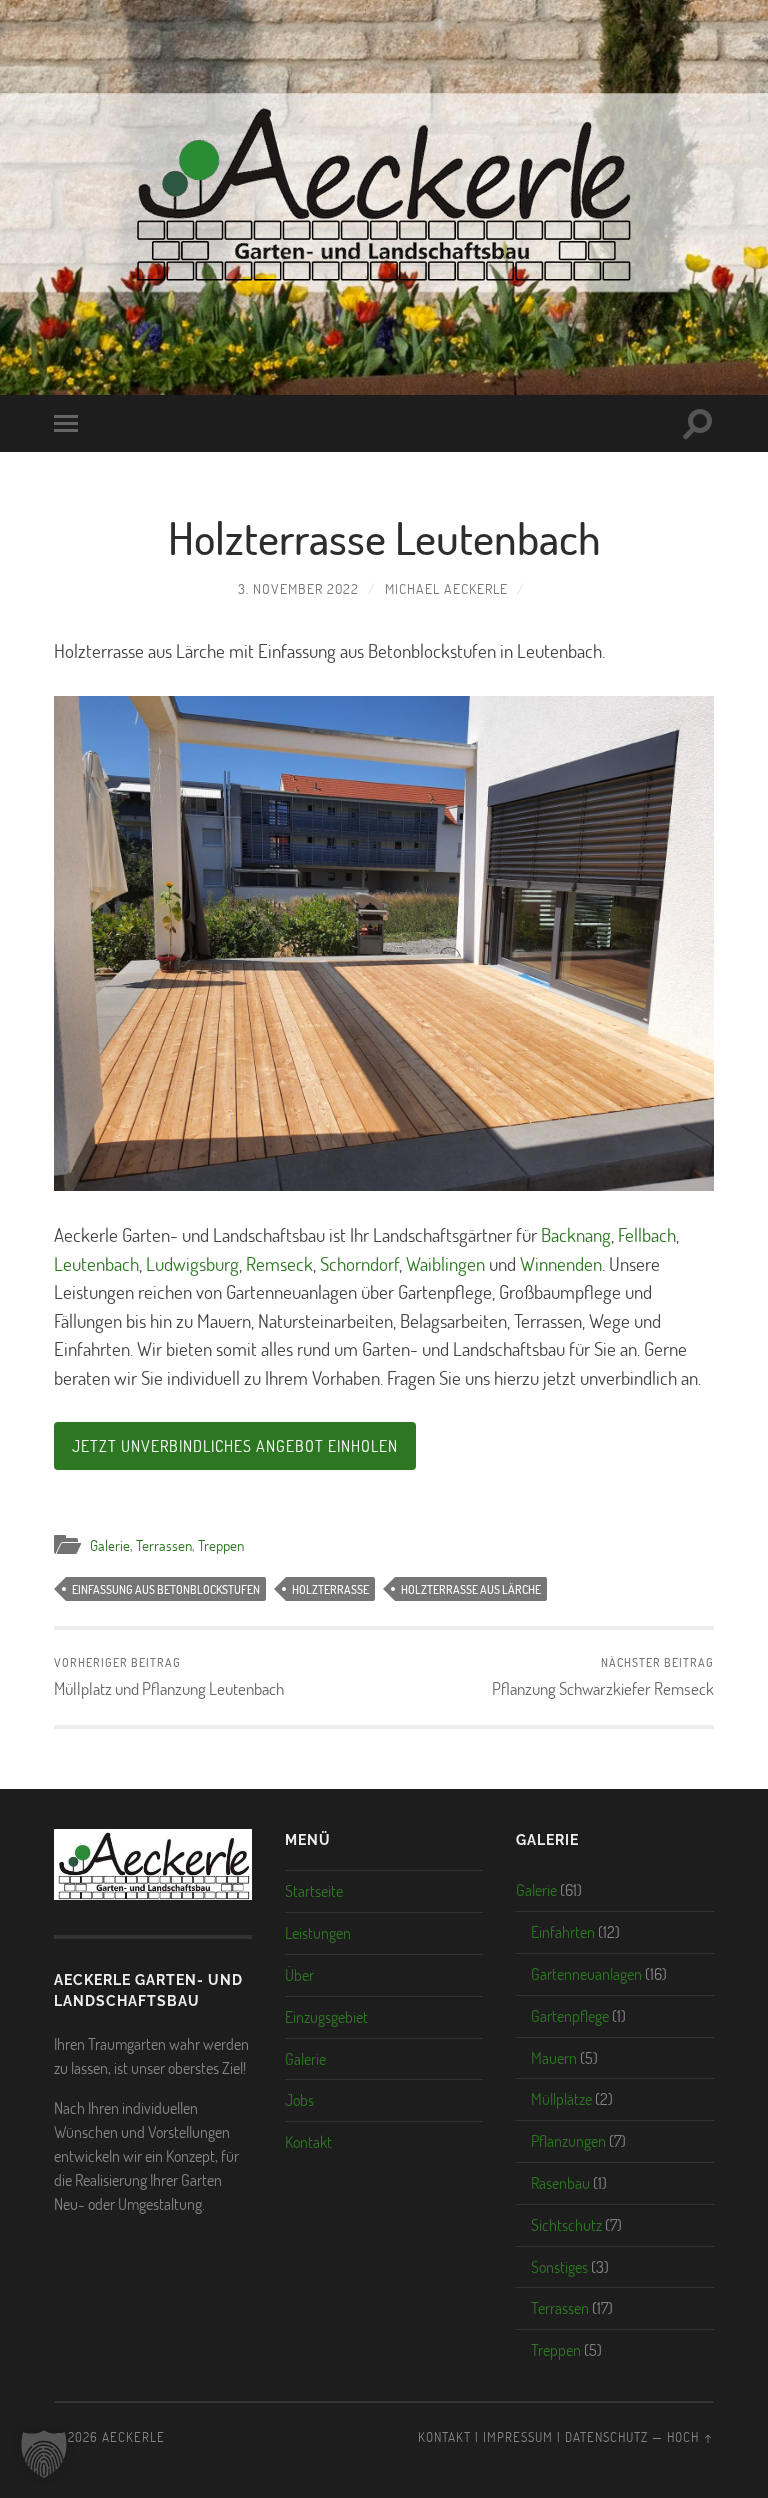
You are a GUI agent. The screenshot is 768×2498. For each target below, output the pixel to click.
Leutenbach (96, 1263)
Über (299, 1974)
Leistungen (318, 1932)
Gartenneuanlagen (586, 1973)
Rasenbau (560, 2182)
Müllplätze (561, 2098)
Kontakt (308, 2141)
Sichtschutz (566, 2224)
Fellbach (647, 1234)
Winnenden (561, 1263)
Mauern (554, 2057)
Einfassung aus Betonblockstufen (166, 1589)
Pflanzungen (568, 2140)
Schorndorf (359, 1263)
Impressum (518, 2437)
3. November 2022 (298, 588)
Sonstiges (559, 2266)
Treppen (221, 1545)
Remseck (279, 1263)
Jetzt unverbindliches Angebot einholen (235, 1445)
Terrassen (164, 1545)
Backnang (576, 1234)
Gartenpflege (570, 2015)
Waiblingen (445, 1263)
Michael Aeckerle (446, 588)
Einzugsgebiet (326, 2016)
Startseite (314, 1890)
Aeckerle (133, 2437)
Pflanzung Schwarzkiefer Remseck (603, 1676)
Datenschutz (606, 2437)
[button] (44, 2454)
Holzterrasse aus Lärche (471, 1589)
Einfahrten (563, 1931)
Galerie (110, 1545)
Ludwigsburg (192, 1263)
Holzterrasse (330, 1589)
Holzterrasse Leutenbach (384, 537)
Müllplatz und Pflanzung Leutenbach (169, 1676)
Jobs (299, 2099)
